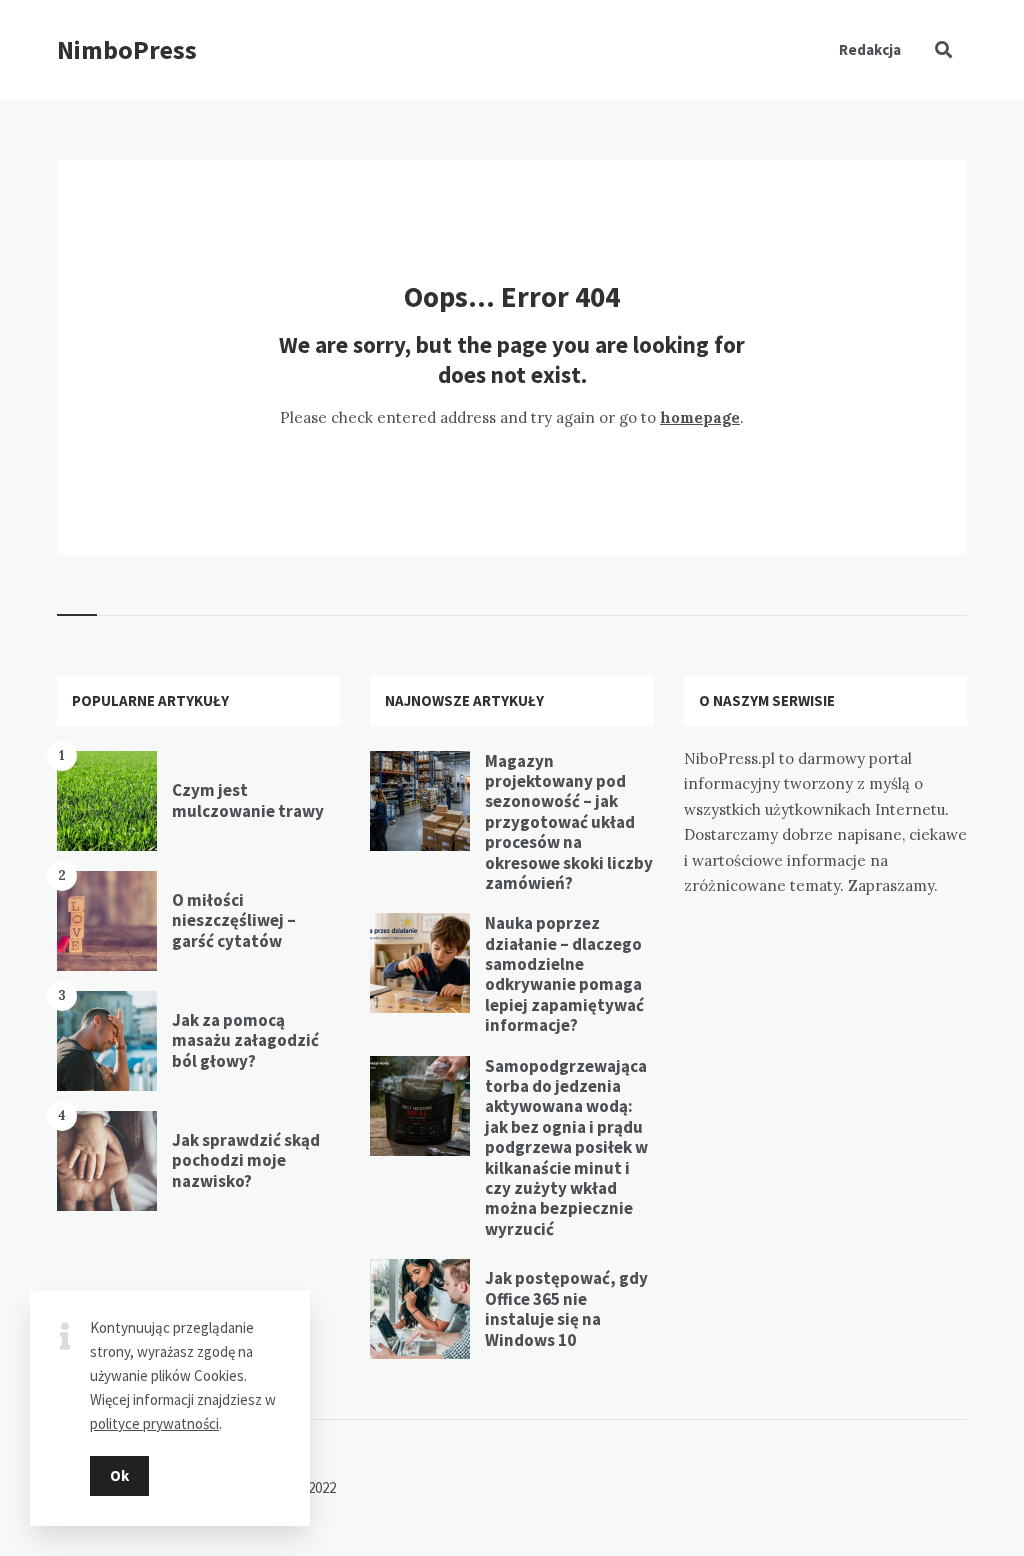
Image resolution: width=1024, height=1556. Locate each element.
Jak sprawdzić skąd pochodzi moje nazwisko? (246, 1160)
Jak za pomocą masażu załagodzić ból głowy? (245, 1040)
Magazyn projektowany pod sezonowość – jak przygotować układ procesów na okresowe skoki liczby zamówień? (569, 822)
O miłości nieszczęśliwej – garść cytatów (234, 920)
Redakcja (870, 49)
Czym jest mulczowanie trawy (248, 800)
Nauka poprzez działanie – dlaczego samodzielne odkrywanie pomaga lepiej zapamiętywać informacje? (564, 974)
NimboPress (127, 49)
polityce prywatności (154, 1423)
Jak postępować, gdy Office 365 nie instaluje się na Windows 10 (566, 1308)
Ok (119, 1475)
